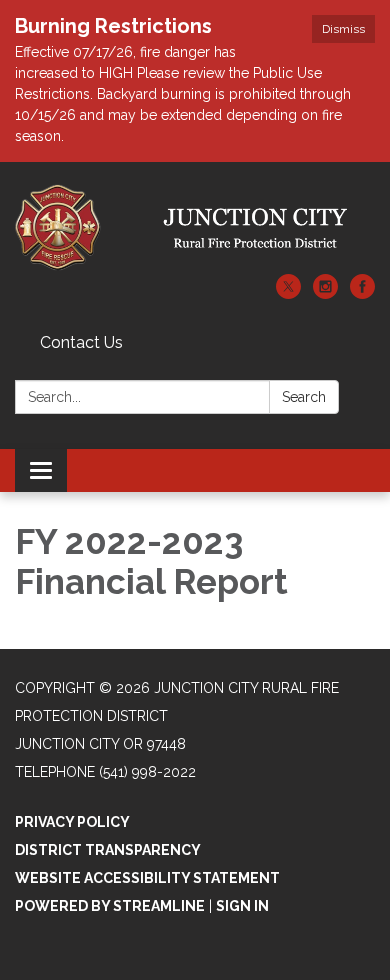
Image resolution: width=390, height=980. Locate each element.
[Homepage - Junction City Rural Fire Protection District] (195, 228)
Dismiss (343, 29)
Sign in (242, 906)
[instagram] (325, 293)
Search (304, 397)
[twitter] (288, 293)
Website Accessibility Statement (147, 878)
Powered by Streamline (110, 906)
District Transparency (108, 850)
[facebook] (362, 293)
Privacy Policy (72, 822)
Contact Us (81, 342)
